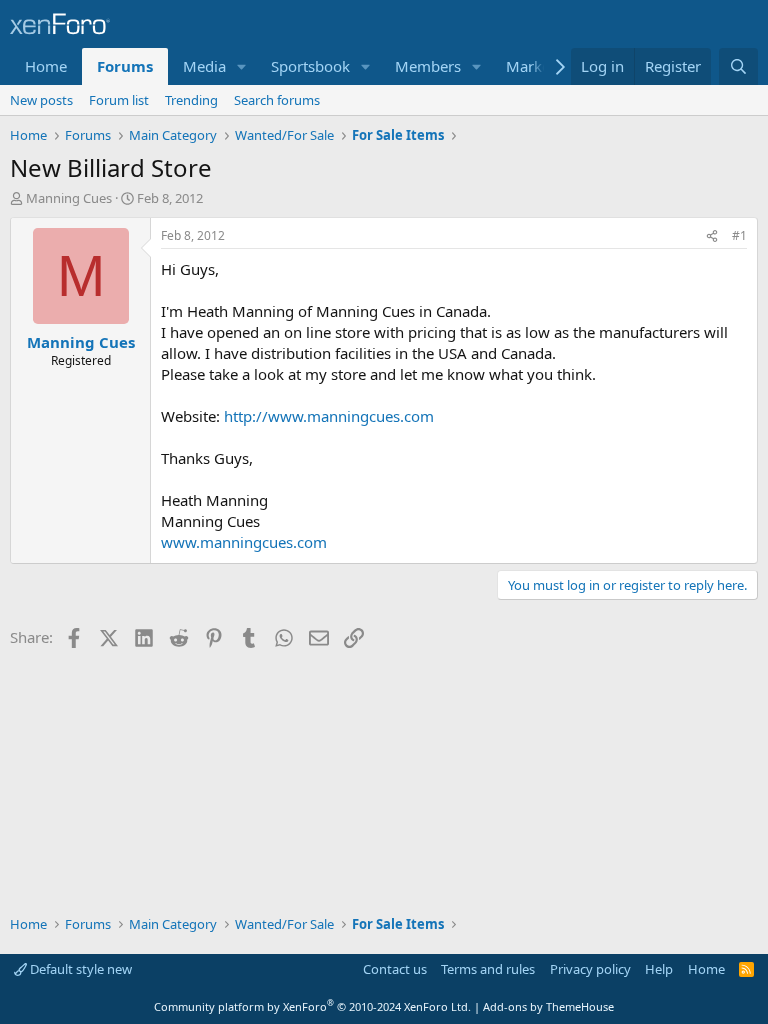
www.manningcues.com (244, 542)
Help (659, 969)
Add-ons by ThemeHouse (548, 1006)
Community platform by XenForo (312, 1006)
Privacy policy (590, 969)
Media (204, 66)
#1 (739, 235)
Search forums (277, 100)
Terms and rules (488, 969)
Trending (191, 100)
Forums (125, 66)
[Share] (712, 236)
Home (46, 66)
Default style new (79, 969)
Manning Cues (69, 198)
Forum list (119, 100)
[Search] (738, 66)
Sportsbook (310, 66)
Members (428, 66)
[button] (242, 66)
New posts (41, 100)
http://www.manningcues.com (329, 416)
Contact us (395, 969)
